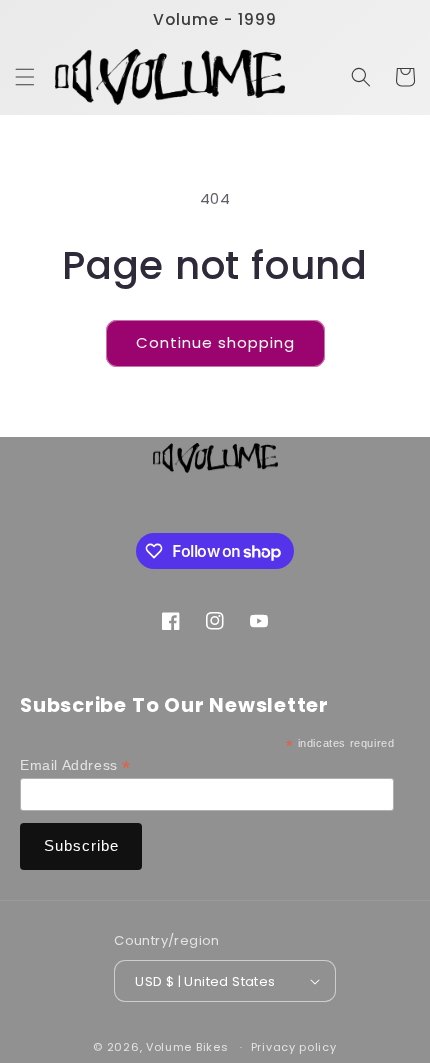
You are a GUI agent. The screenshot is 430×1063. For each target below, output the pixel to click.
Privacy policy (294, 1047)
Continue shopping (215, 342)
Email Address (75, 765)
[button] (25, 77)
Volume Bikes (187, 1047)
